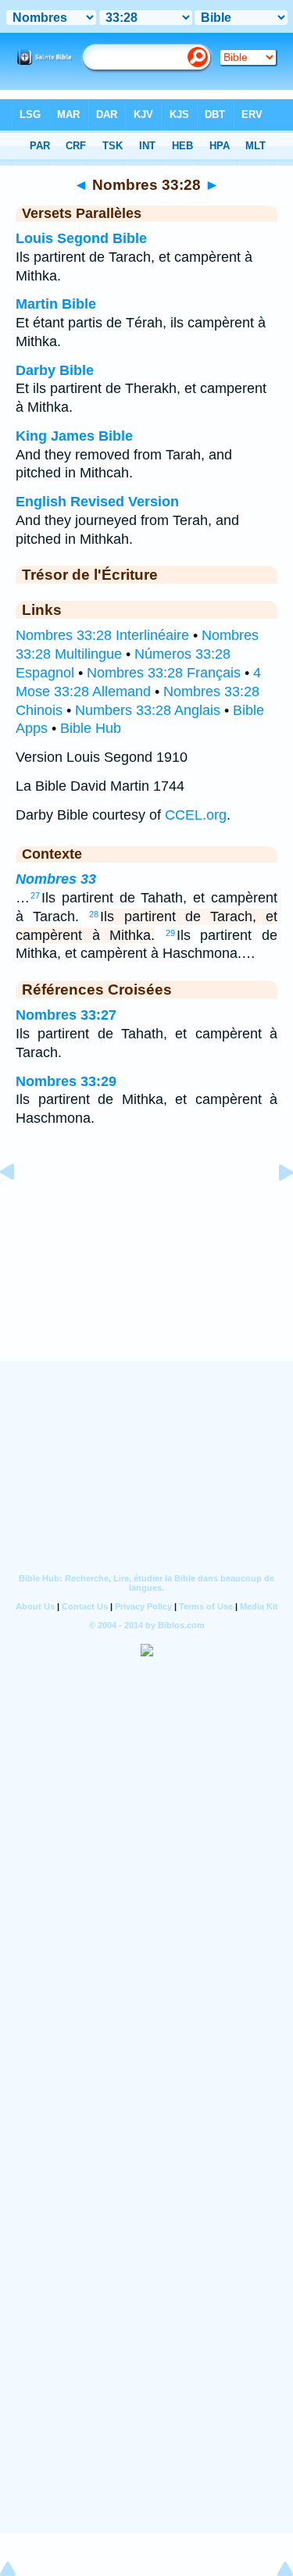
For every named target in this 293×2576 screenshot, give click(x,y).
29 (170, 933)
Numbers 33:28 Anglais (148, 710)
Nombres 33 (56, 879)
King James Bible (74, 436)
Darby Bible (55, 370)
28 (94, 914)
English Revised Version (97, 502)
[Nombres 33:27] (20, 1207)
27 (35, 895)
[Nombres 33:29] (273, 1207)
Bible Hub (91, 728)
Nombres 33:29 (66, 1081)
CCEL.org (196, 815)
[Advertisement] (147, 1264)
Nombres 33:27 (66, 1015)
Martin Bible (56, 304)
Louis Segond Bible (81, 238)
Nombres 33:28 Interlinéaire (102, 635)
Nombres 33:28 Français (164, 673)
